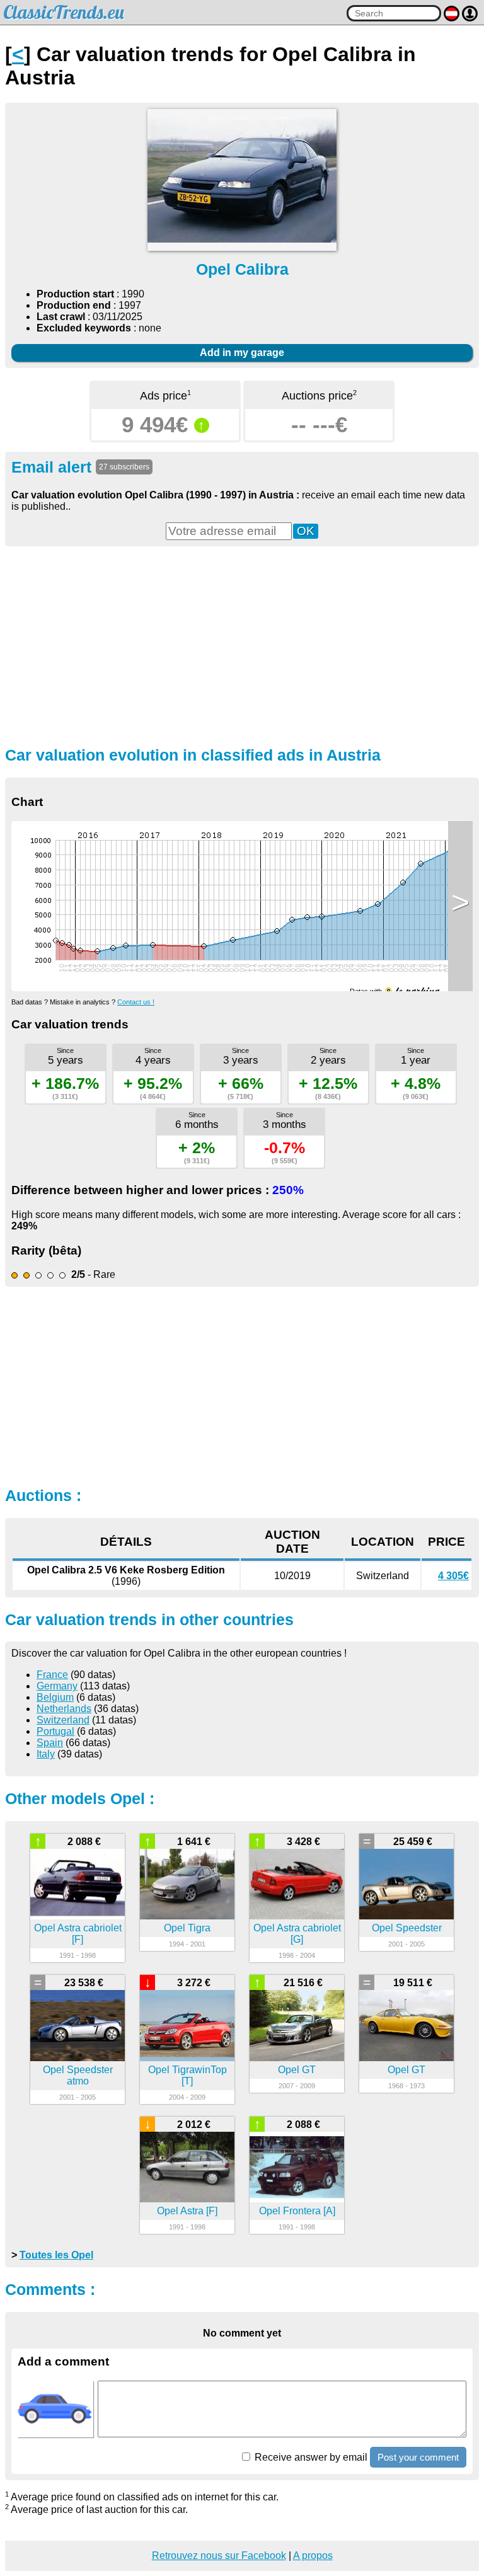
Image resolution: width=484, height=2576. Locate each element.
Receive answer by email (310, 2457)
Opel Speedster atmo (78, 2075)
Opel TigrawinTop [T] (187, 2075)
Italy (46, 1754)
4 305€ (453, 1576)
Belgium (55, 1697)
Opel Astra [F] (187, 2211)
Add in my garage (242, 353)
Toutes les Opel (56, 2255)
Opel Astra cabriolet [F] (78, 1934)
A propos (313, 2556)
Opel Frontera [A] (297, 2211)
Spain (50, 1743)
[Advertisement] (242, 645)
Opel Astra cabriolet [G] (297, 1934)
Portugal (55, 1731)
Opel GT (297, 2070)
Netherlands (64, 1709)
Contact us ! (136, 1002)
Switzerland (63, 1720)
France (52, 1675)
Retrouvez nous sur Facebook (219, 2556)
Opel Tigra (187, 1928)
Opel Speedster (407, 1928)
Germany (57, 1686)
